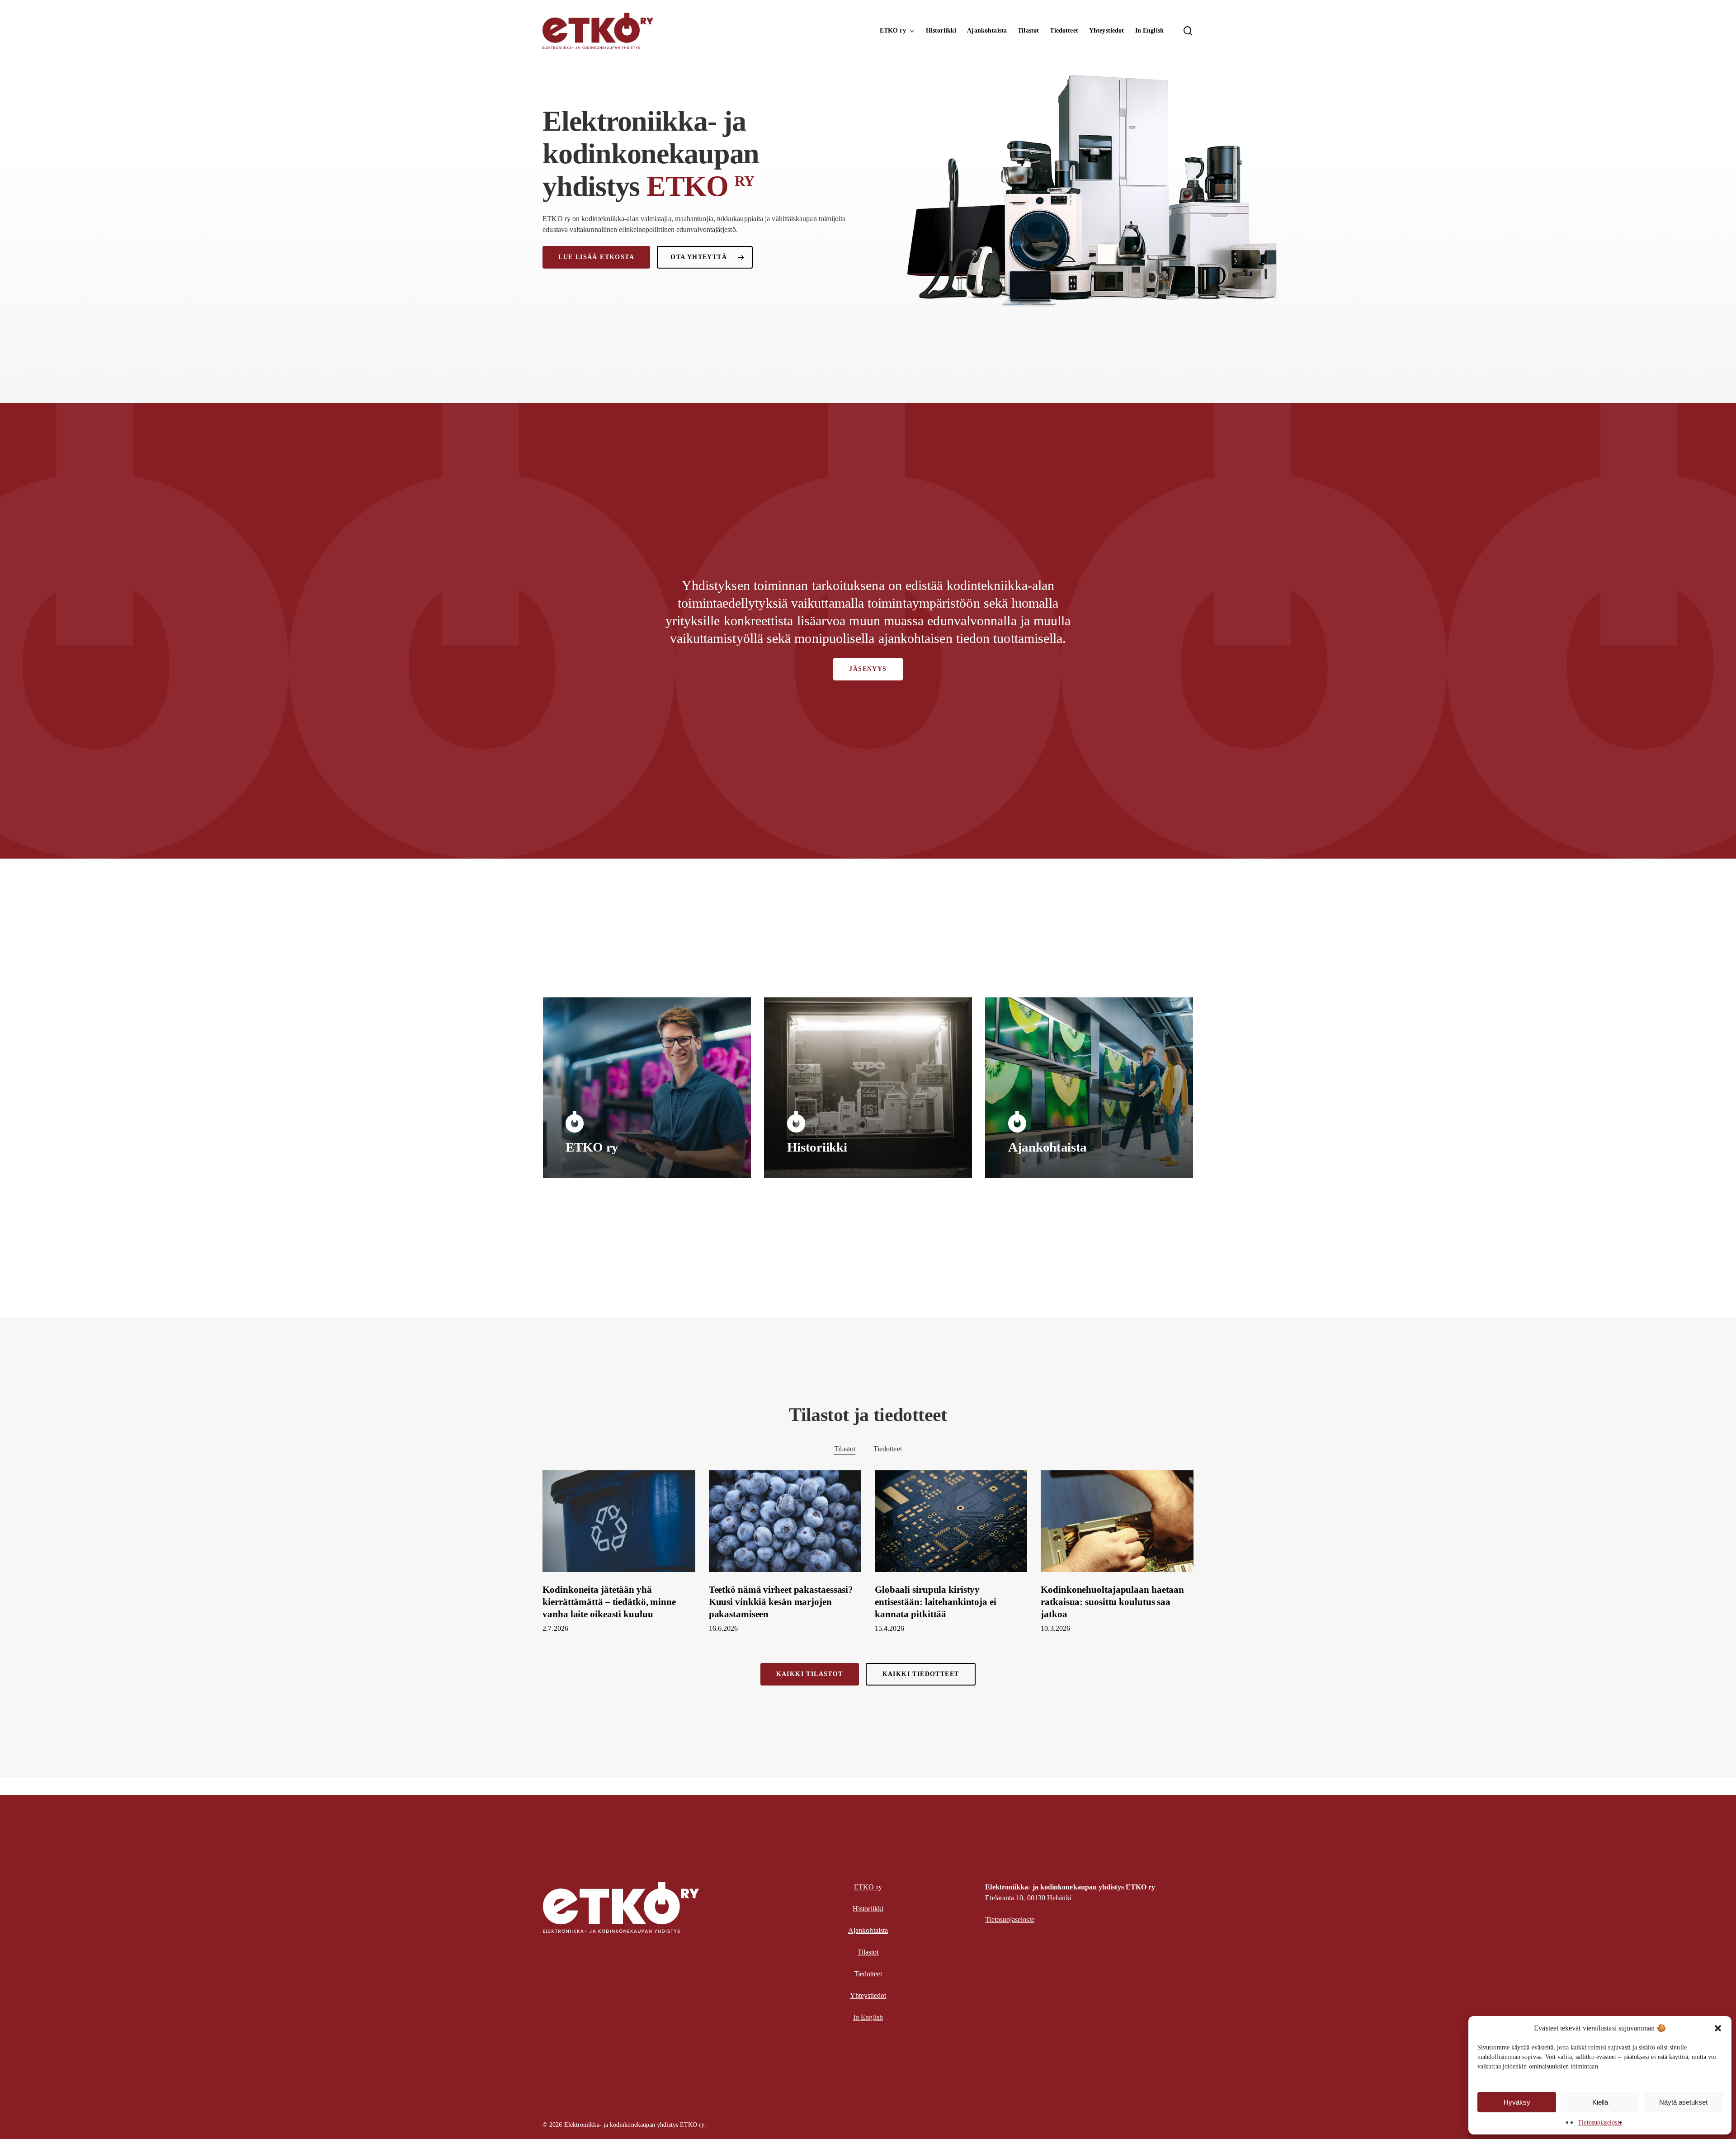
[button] (1718, 2028)
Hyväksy (1517, 2102)
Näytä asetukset (1683, 2102)
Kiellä (1600, 2102)
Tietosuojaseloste (1600, 2122)
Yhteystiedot (868, 1995)
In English (868, 2017)
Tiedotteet (888, 1449)
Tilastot (845, 1449)
